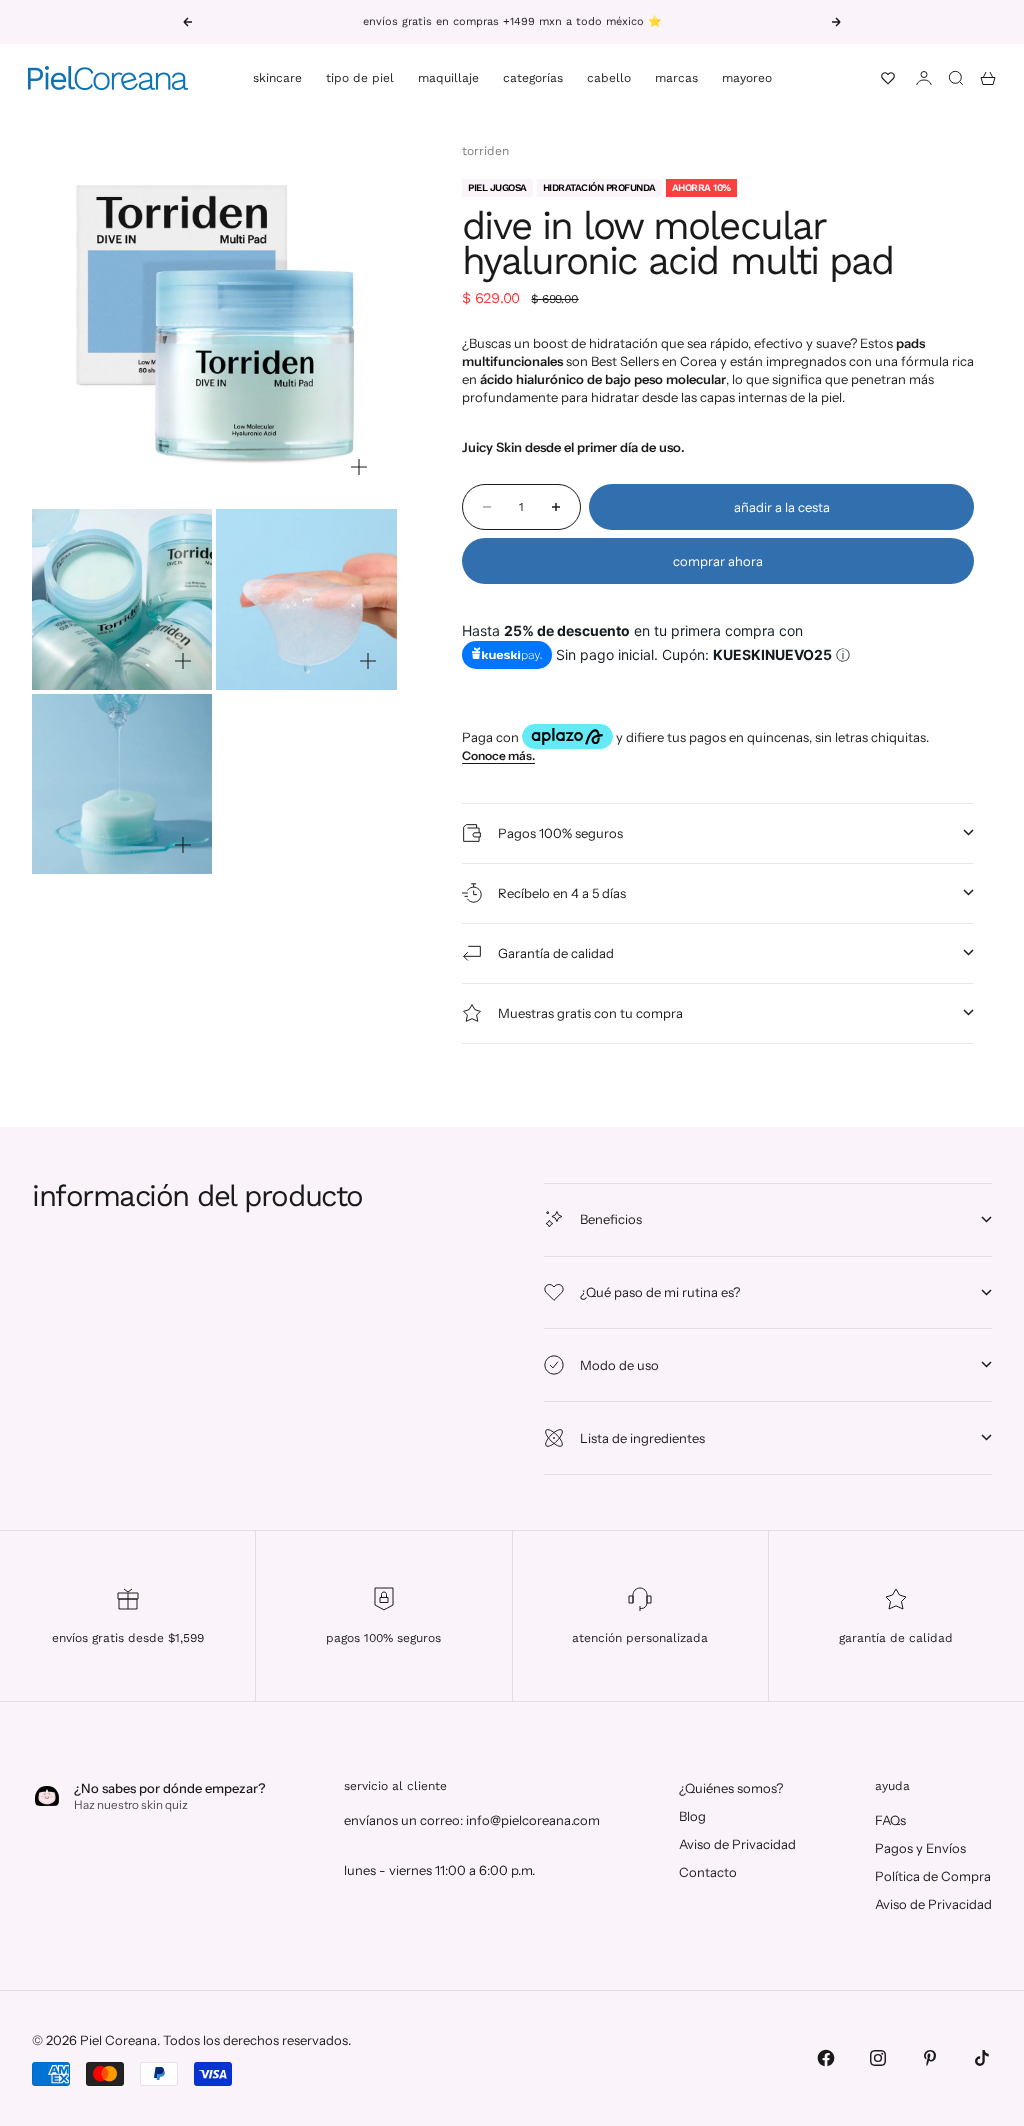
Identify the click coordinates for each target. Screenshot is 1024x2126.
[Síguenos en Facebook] (826, 2058)
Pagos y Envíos (920, 1848)
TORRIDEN (485, 151)
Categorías (533, 78)
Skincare (277, 78)
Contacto (708, 1872)
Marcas (676, 78)
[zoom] (359, 467)
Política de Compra (933, 1876)
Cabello (609, 78)
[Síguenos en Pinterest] (930, 2058)
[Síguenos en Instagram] (878, 2058)
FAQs (890, 1820)
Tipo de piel (360, 78)
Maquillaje (448, 78)
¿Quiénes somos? (731, 1788)
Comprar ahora (718, 561)
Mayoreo (747, 78)
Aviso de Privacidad (737, 1844)
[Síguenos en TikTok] (982, 2058)
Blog (692, 1816)
